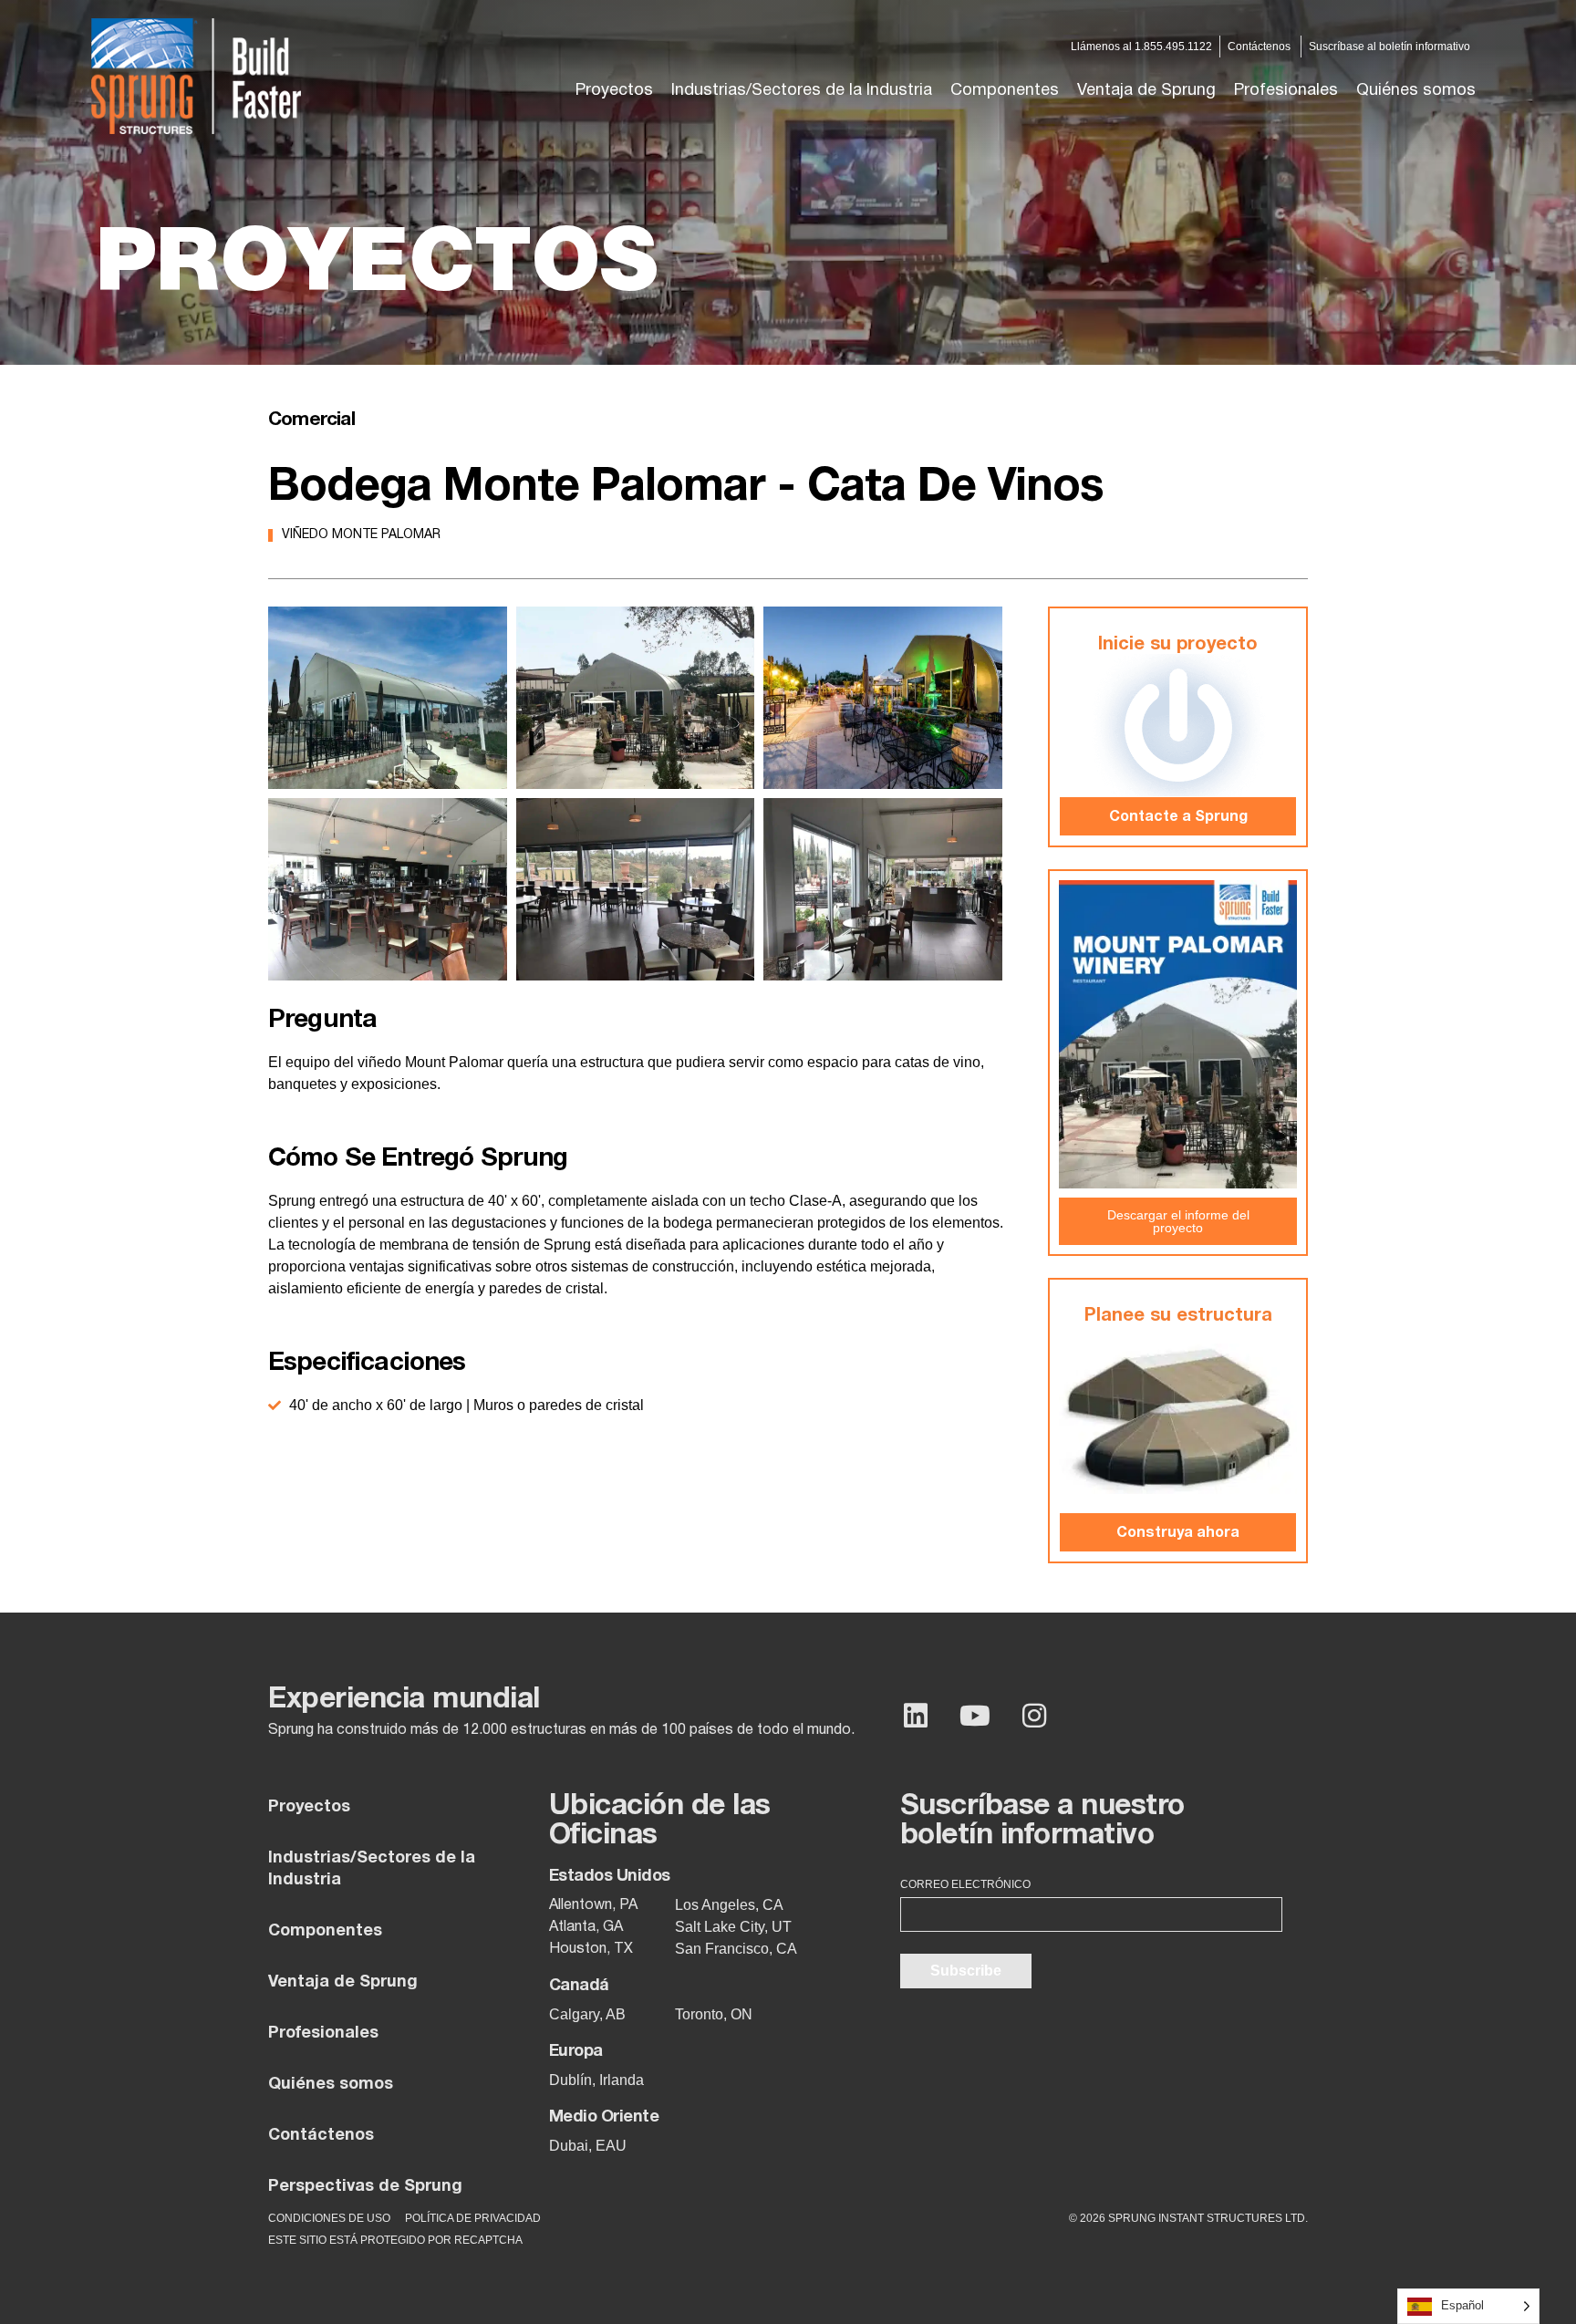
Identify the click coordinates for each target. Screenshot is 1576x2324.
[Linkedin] (916, 1716)
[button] (802, 91)
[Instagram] (1034, 1716)
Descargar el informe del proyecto (1178, 1221)
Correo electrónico (965, 1884)
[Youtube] (975, 1716)
